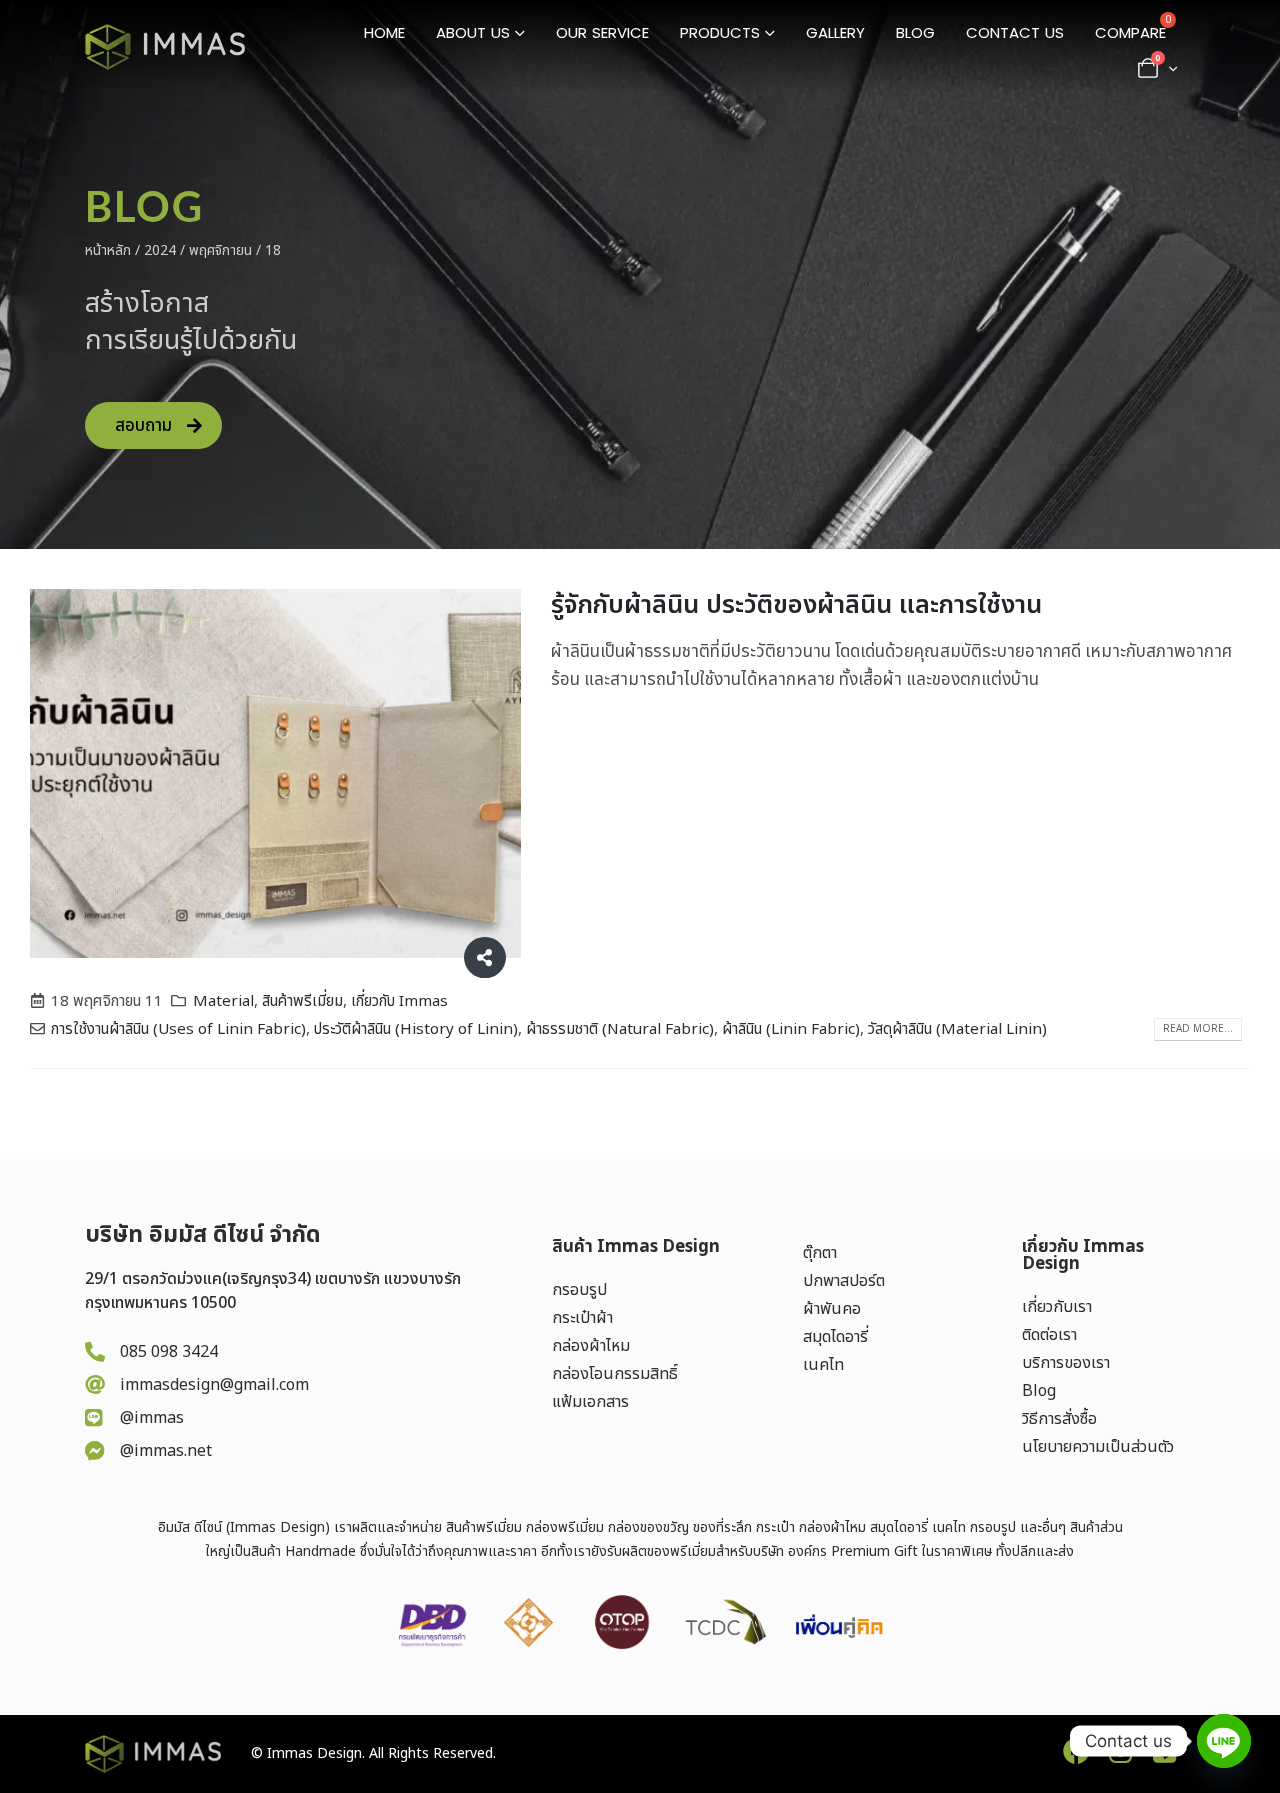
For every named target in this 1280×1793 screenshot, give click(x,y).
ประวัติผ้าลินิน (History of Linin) (416, 1029)
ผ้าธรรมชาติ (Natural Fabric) (620, 1029)
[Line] (1224, 1741)
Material (223, 1001)
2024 (160, 250)
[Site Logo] (165, 47)
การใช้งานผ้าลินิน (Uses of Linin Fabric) (178, 1029)
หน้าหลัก (108, 250)
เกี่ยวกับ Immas (399, 1001)
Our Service (602, 32)
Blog (915, 32)
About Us (473, 32)
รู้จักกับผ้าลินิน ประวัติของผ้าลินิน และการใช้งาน (796, 605)
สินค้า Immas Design (636, 1247)
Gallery (835, 32)
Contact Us (1015, 32)
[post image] (275, 773)
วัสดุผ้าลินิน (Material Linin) (957, 1029)
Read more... (1198, 1029)
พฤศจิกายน (220, 250)
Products (720, 32)
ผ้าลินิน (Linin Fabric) (791, 1029)
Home (384, 32)
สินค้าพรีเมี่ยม (302, 1001)
